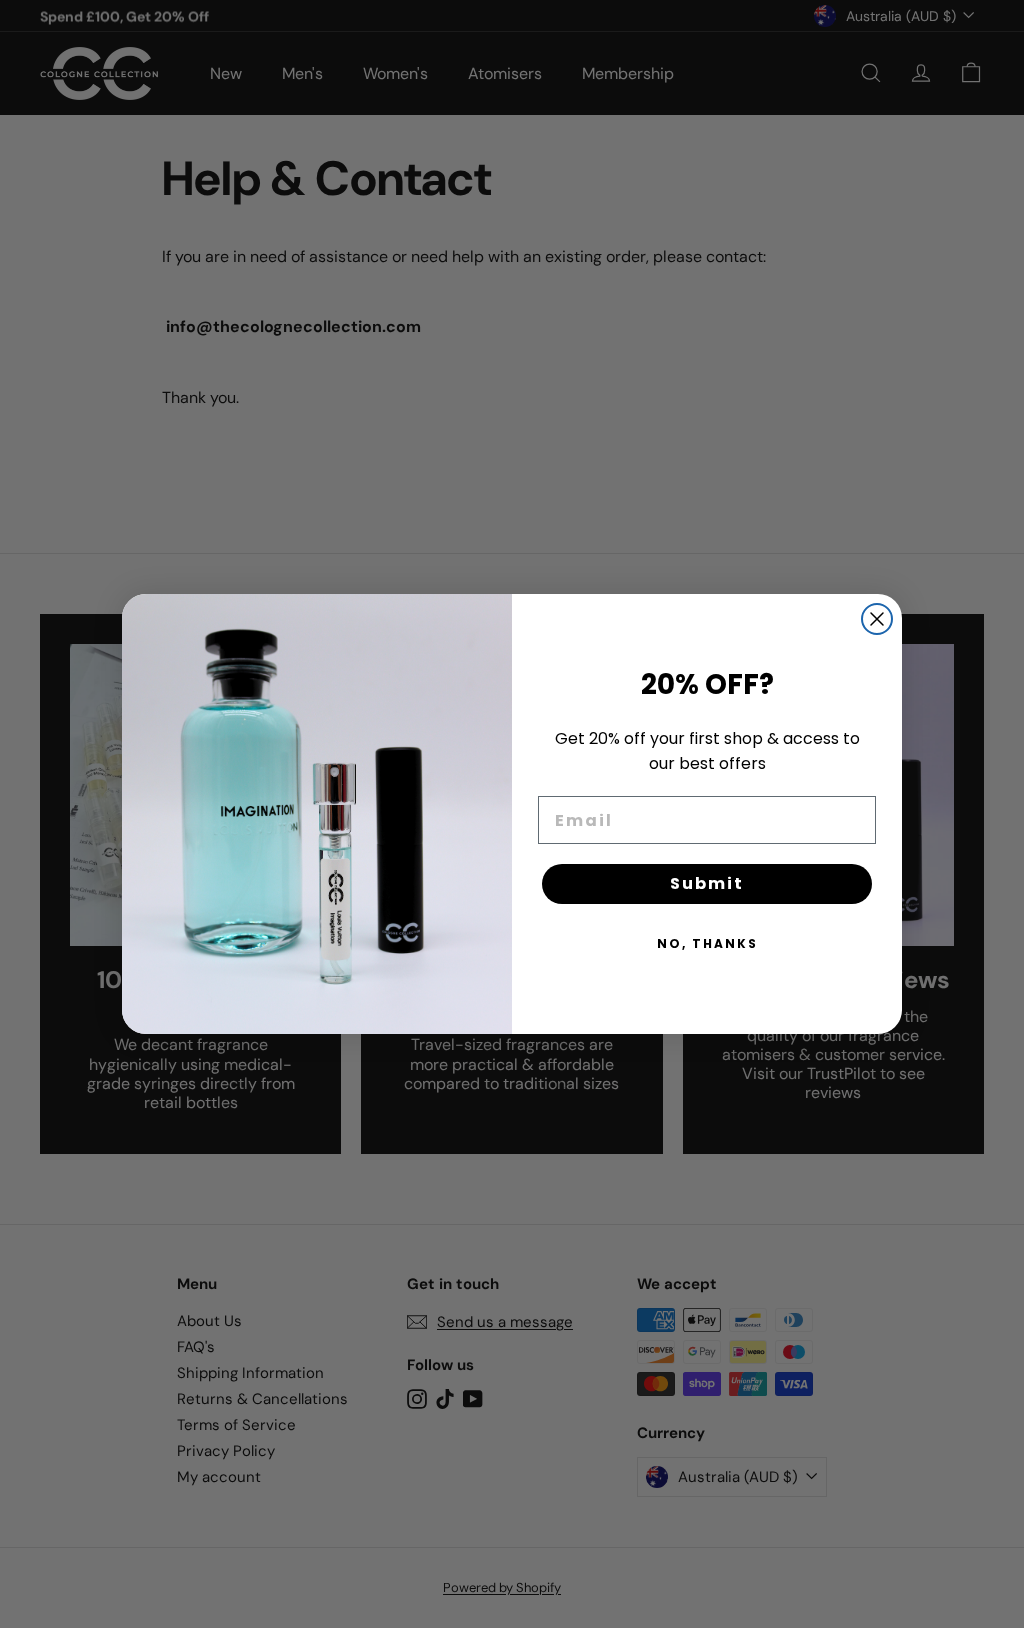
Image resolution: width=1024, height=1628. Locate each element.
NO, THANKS (707, 943)
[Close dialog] (877, 619)
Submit (707, 883)
